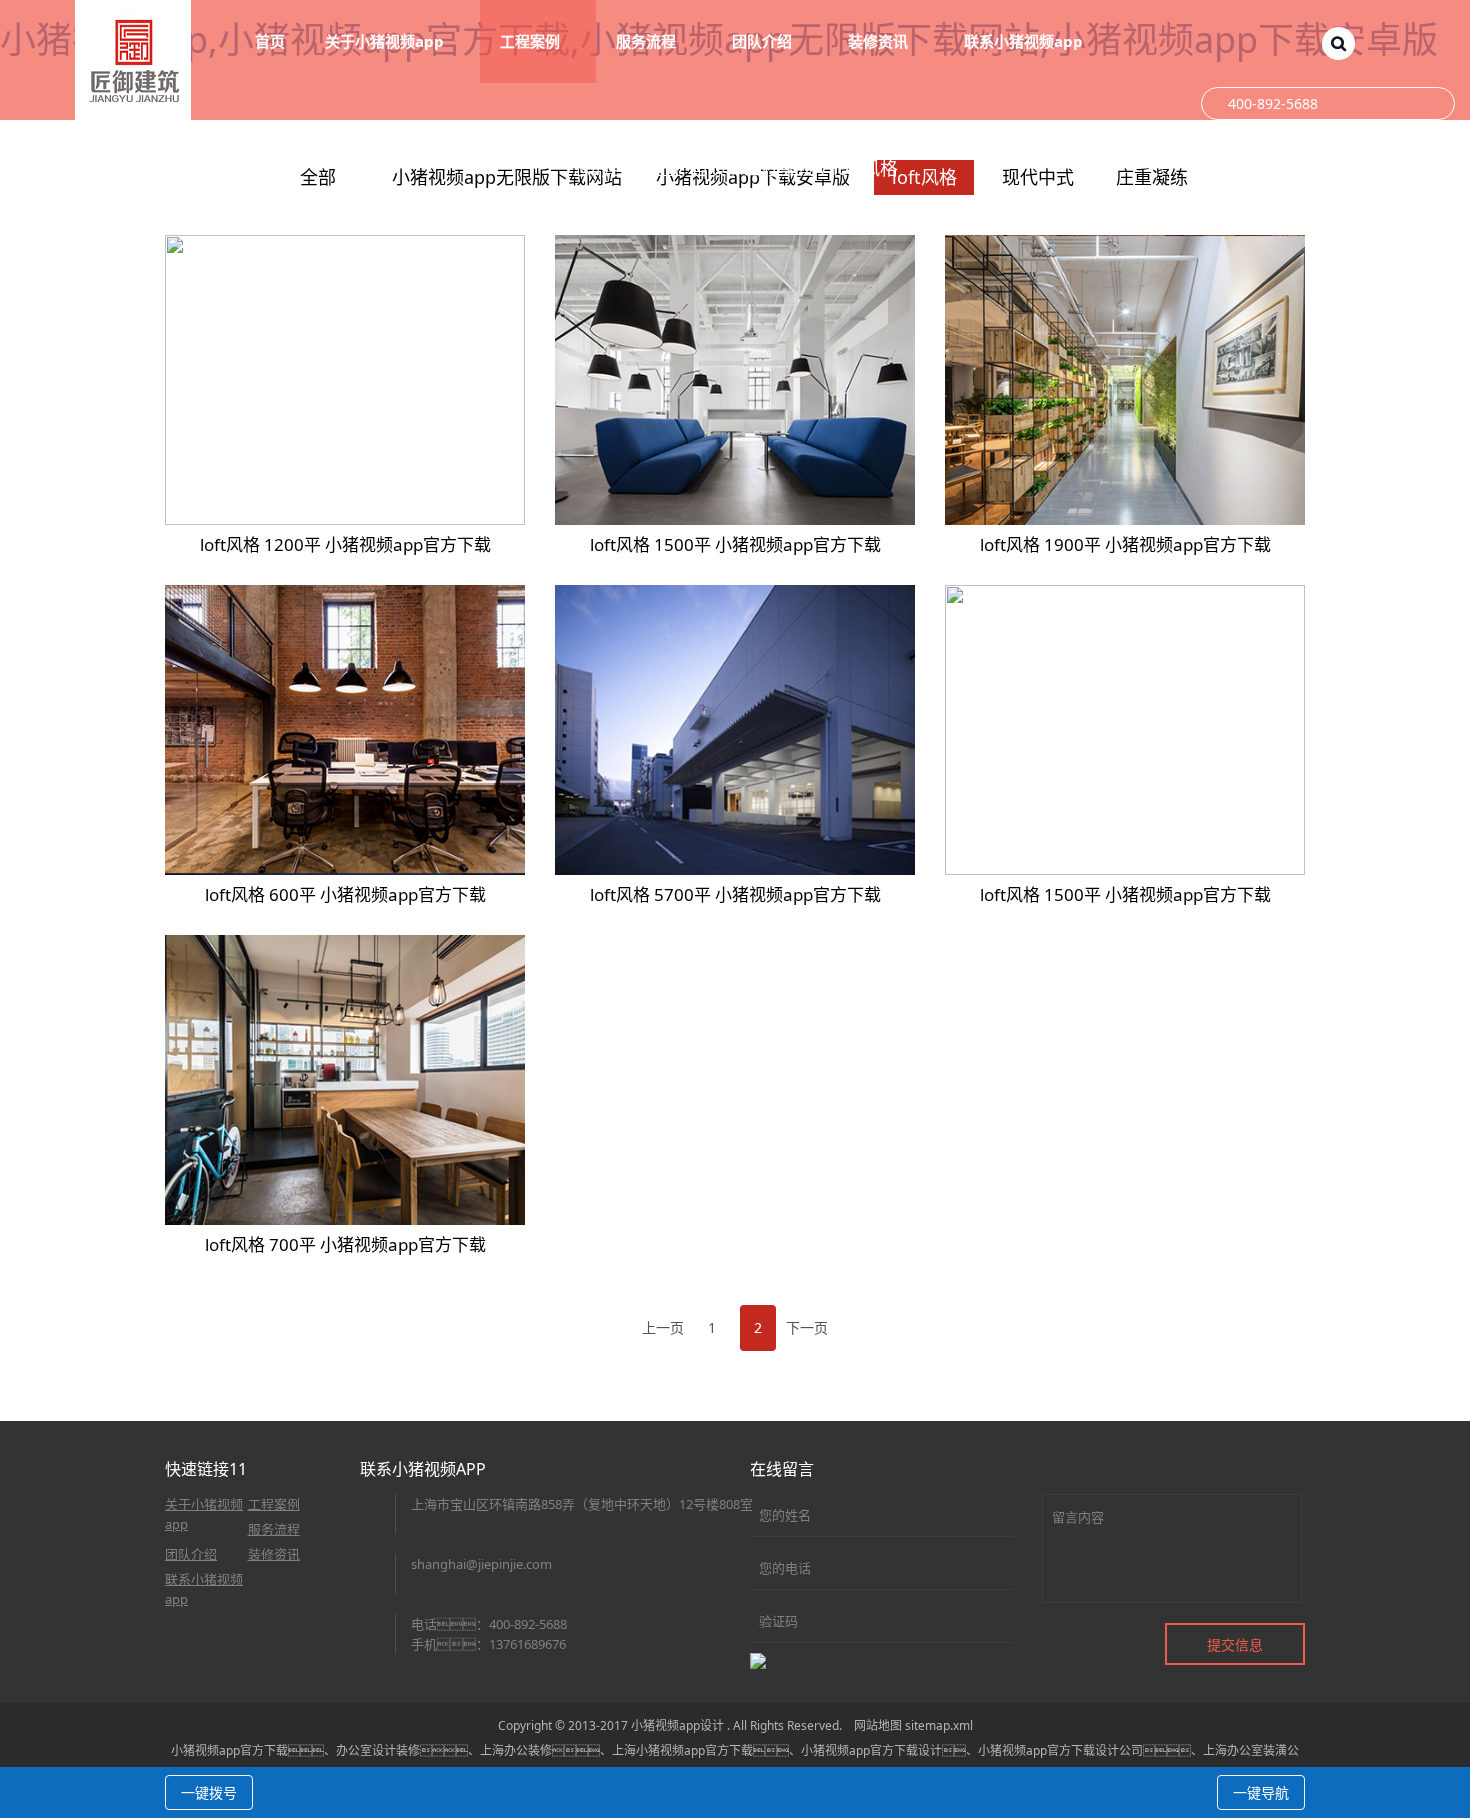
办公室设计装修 (378, 1750)
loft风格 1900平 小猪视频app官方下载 (1125, 544)
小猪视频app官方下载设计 (871, 1750)
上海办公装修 (516, 1750)
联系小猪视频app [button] (1025, 41)
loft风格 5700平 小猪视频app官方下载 (735, 894)
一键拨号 (209, 1792)
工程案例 (780, 168)
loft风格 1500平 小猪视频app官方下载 (735, 544)
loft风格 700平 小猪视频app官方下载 (345, 1244)
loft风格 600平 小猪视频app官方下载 (345, 894)
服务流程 (274, 1529)
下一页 (807, 1327)
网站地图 (878, 1725)
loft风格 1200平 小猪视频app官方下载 (345, 544)
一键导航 (1261, 1792)
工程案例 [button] (532, 41)
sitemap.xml (939, 1725)
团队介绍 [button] (764, 41)
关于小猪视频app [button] (386, 41)
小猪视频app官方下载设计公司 (1060, 1750)
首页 (270, 41)
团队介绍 (191, 1554)
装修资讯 (274, 1554)
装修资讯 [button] (880, 41)
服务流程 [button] (648, 41)
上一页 (663, 1327)
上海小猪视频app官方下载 (682, 1750)
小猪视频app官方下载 (229, 1750)
